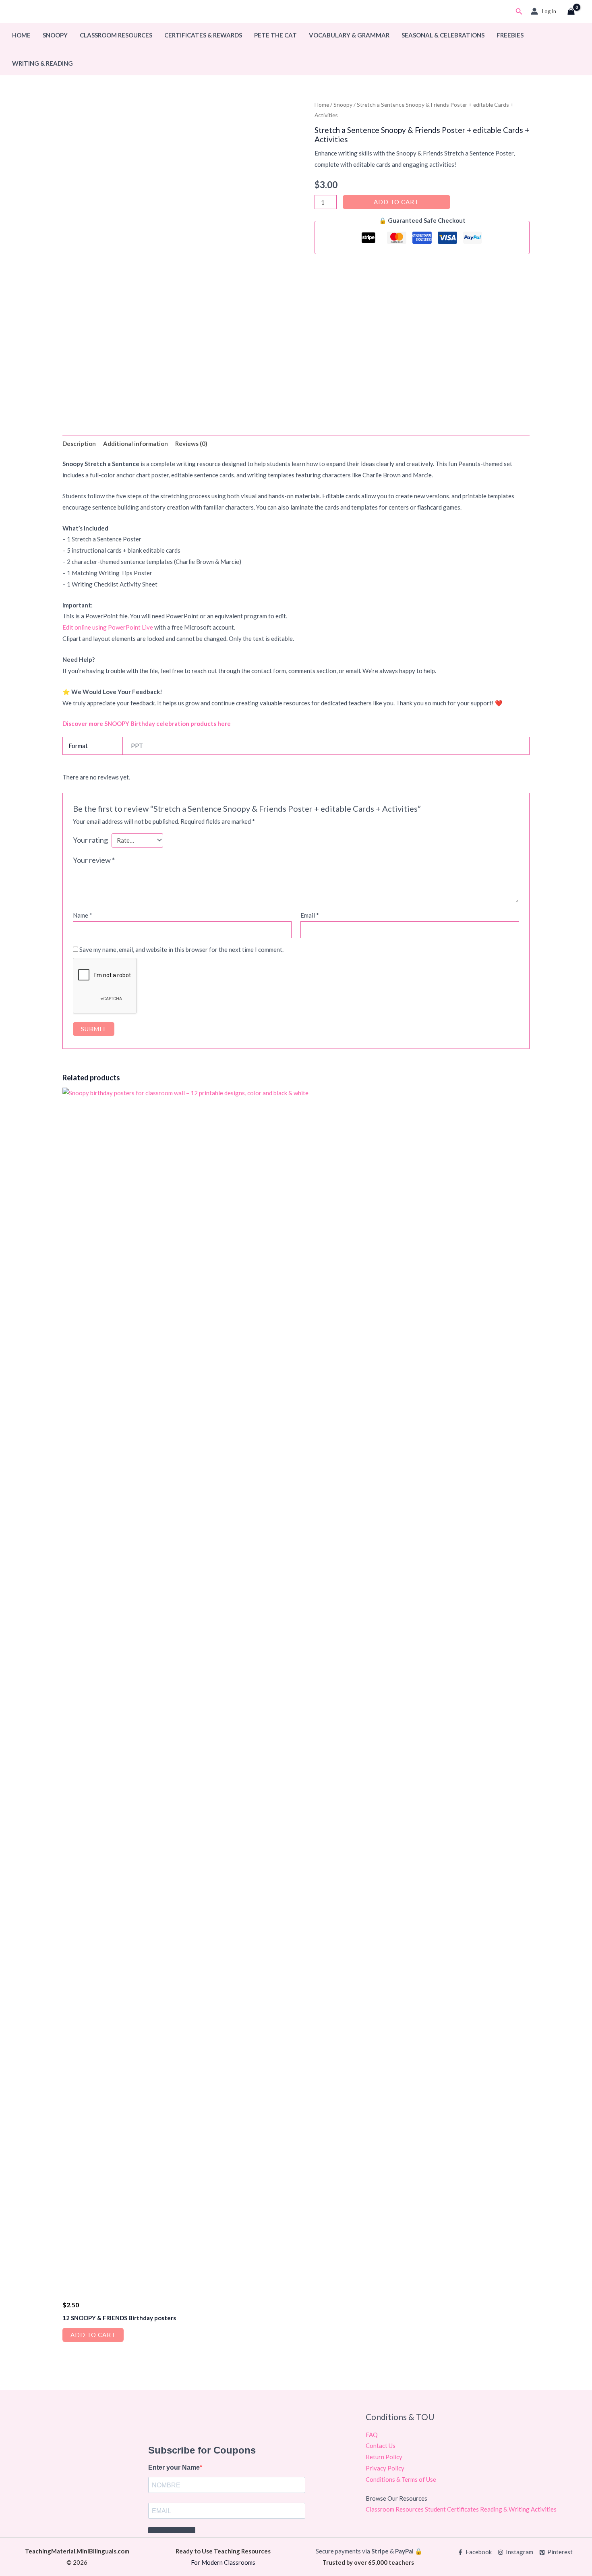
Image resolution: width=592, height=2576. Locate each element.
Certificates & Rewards (203, 35)
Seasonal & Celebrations (443, 35)
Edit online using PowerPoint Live (108, 627)
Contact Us (381, 2445)
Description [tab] (79, 443)
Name (83, 915)
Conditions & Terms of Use (401, 2479)
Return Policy (384, 2457)
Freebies (510, 35)
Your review (94, 860)
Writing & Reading (42, 63)
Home (21, 35)
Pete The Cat (275, 35)
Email (310, 915)
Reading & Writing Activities (518, 2509)
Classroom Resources (116, 35)
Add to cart (396, 202)
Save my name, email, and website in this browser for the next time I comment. (181, 949)
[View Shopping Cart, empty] (571, 12)
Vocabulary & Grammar (349, 35)
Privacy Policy (385, 2468)
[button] (519, 11)
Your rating (90, 840)
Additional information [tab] (136, 443)
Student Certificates (452, 2509)
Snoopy (55, 35)
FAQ (372, 2435)
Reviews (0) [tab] (191, 443)
